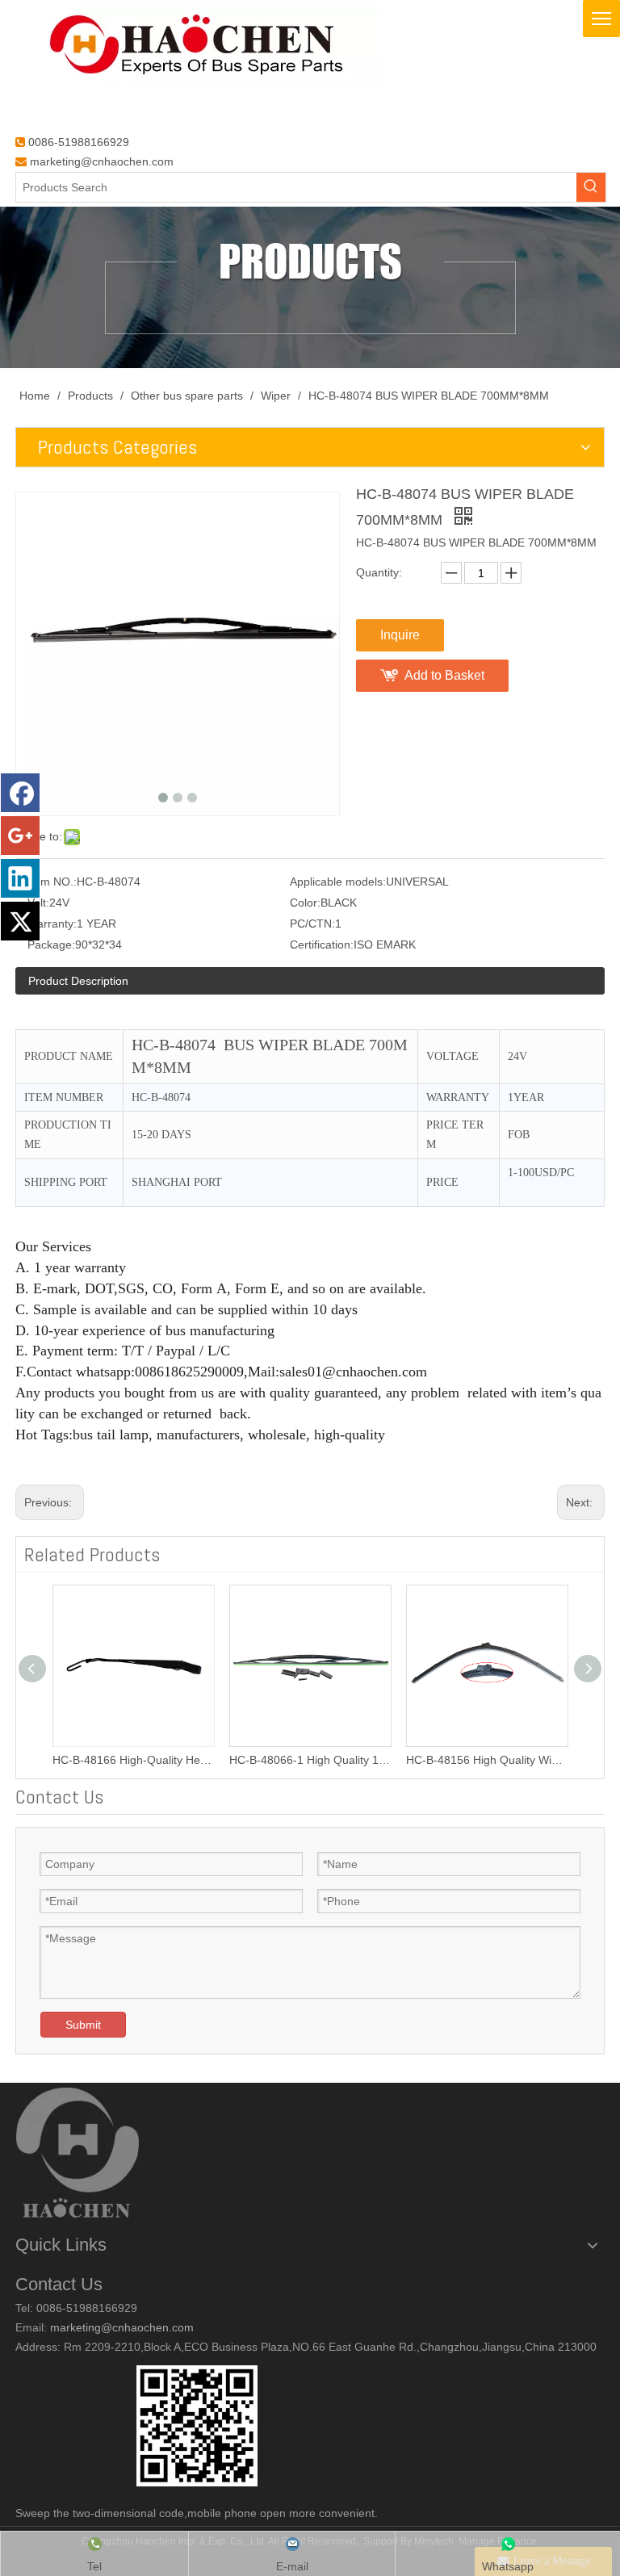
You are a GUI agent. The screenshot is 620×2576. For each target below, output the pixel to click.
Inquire (400, 635)
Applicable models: (338, 882)
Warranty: (52, 924)
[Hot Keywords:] (591, 187)
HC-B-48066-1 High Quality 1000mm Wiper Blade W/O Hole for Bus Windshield (310, 1760)
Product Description (78, 981)
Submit (83, 2025)
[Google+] (20, 836)
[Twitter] (20, 921)
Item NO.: (52, 882)
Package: (51, 945)
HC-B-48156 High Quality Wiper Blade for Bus (486, 1760)
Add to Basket (444, 675)
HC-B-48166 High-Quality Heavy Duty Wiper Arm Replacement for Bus (133, 1760)
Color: (305, 903)
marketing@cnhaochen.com (102, 161)
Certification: (322, 945)
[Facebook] (20, 793)
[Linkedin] (20, 878)
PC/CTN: (312, 924)
